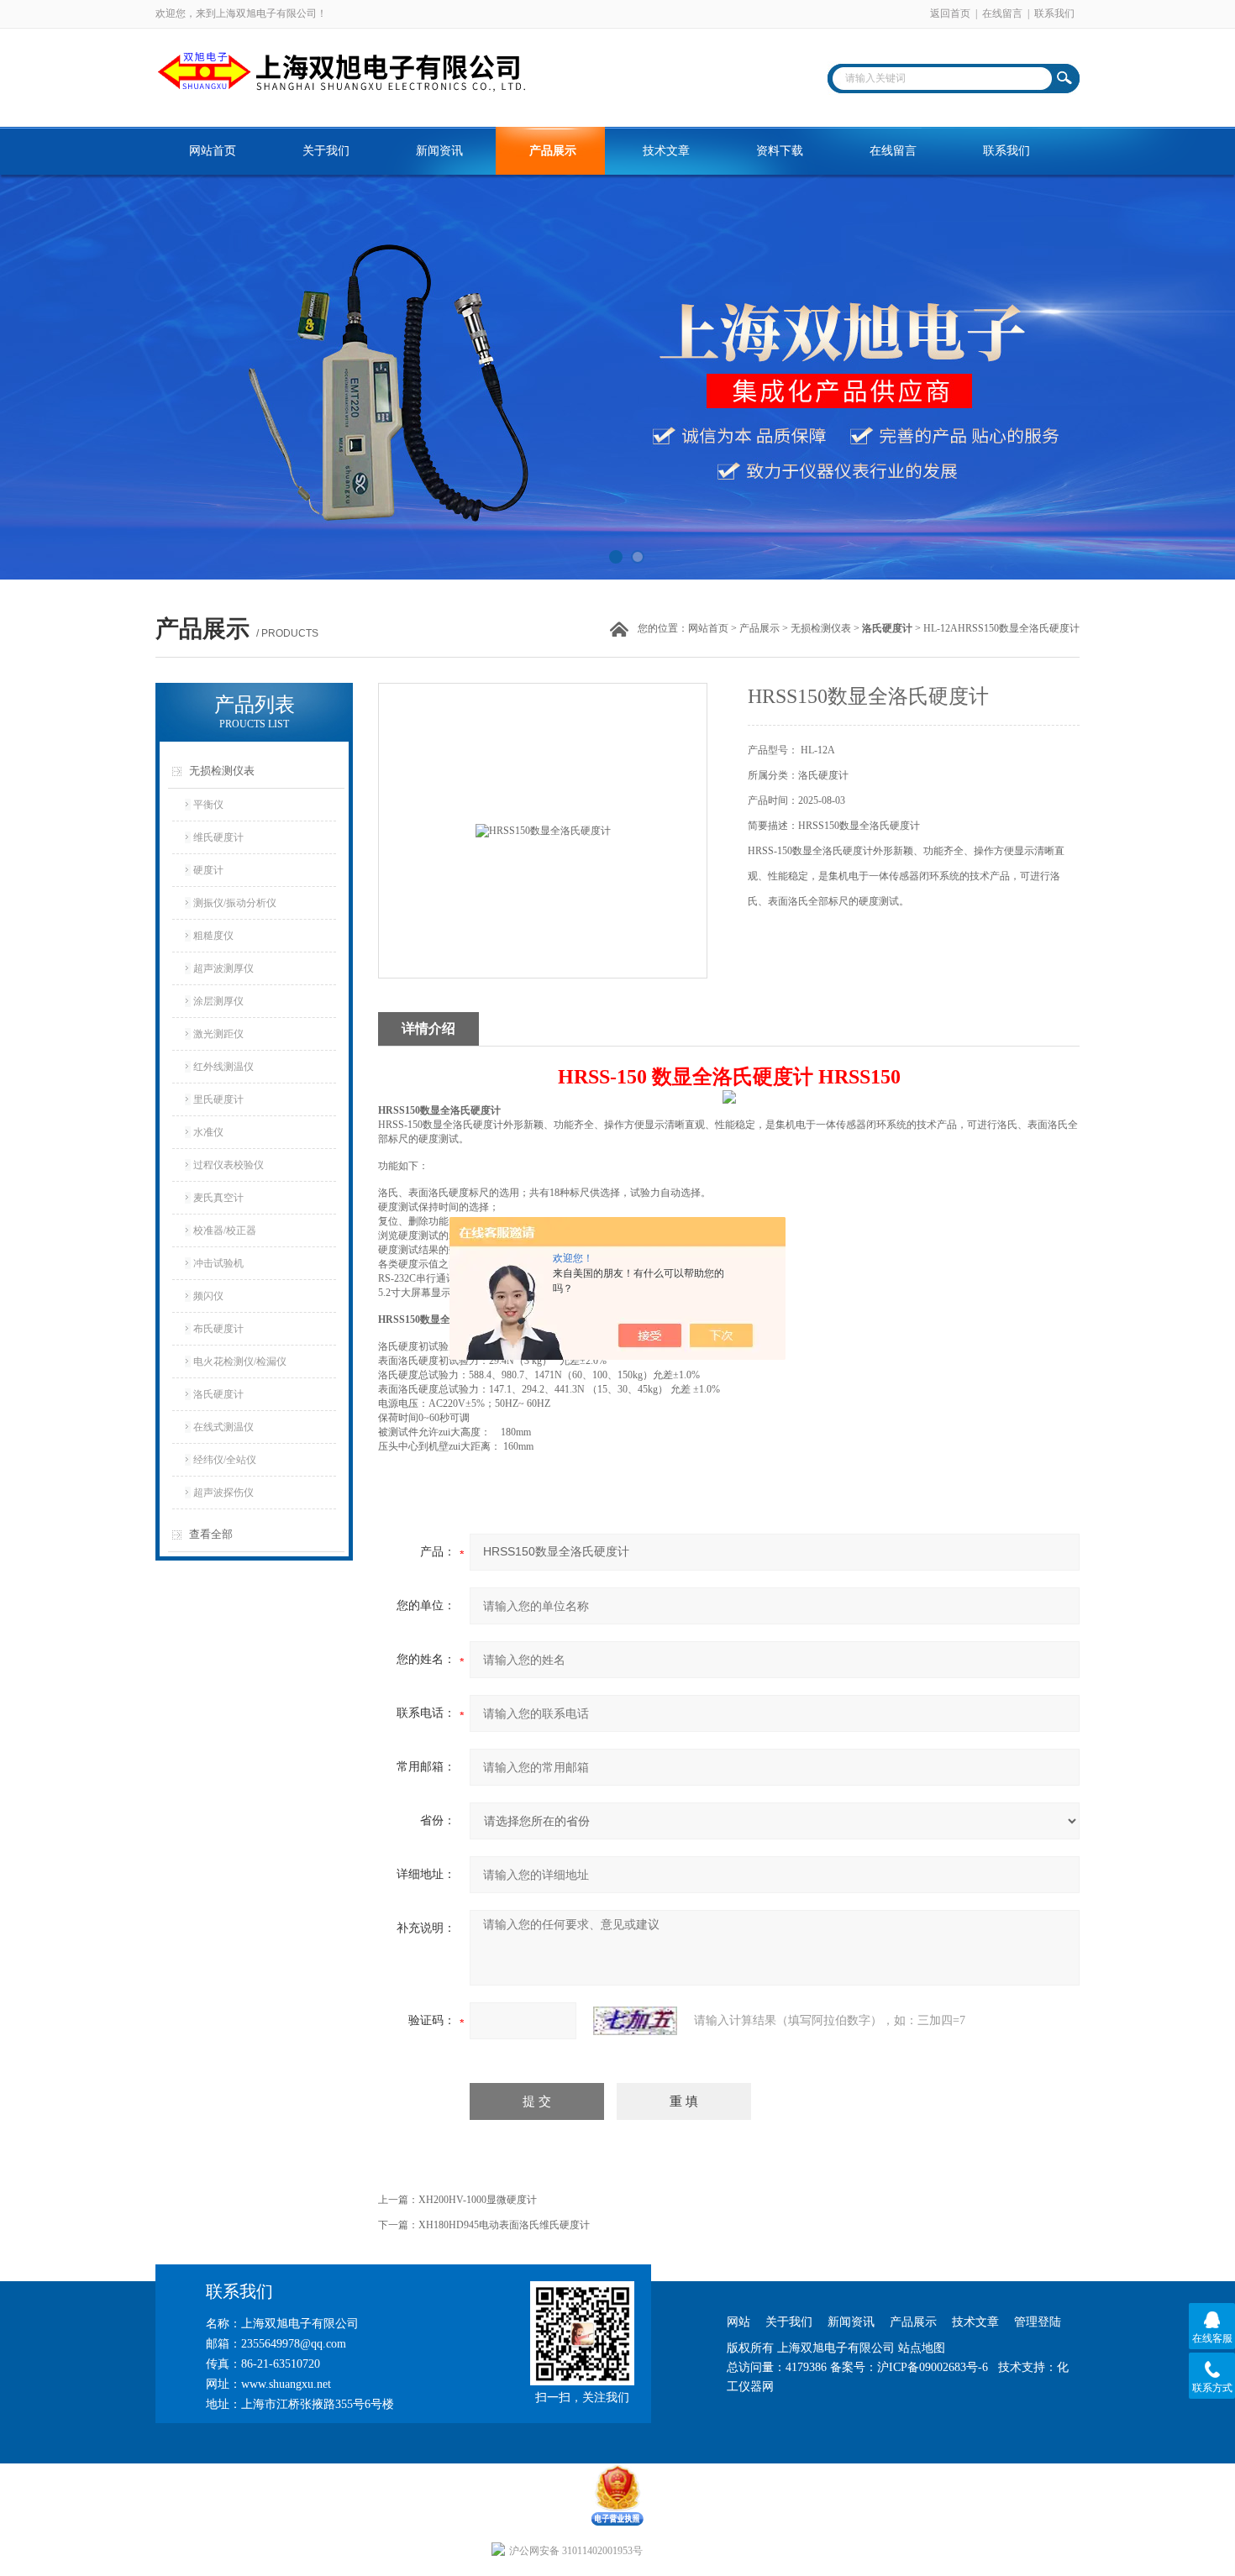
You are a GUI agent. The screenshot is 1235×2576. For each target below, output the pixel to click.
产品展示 (553, 151)
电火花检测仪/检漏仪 (240, 1361)
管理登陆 (1038, 2322)
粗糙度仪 (213, 936)
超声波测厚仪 (223, 968)
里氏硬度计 (218, 1099)
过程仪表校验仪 (229, 1165)
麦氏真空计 (218, 1198)
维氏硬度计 (218, 837)
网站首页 (213, 151)
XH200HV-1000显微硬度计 (478, 2200)
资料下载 (780, 151)
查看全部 (211, 1534)
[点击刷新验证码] (635, 2021)
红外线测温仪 (223, 1067)
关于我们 (326, 151)
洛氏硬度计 (218, 1394)
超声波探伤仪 (223, 1493)
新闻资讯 (439, 151)
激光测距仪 (218, 1034)
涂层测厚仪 (218, 1001)
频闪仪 (208, 1296)
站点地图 (922, 2348)
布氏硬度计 (218, 1329)
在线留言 (1002, 13)
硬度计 (208, 870)
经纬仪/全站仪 (225, 1460)
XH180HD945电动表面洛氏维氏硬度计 (504, 2225)
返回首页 (950, 13)
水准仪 (208, 1132)
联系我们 (1054, 13)
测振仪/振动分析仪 (235, 903)
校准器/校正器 (225, 1230)
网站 (738, 2322)
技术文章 (666, 151)
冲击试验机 (218, 1263)
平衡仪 (208, 805)
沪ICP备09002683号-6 (933, 2367)
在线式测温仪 (223, 1427)
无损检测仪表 (821, 628)
